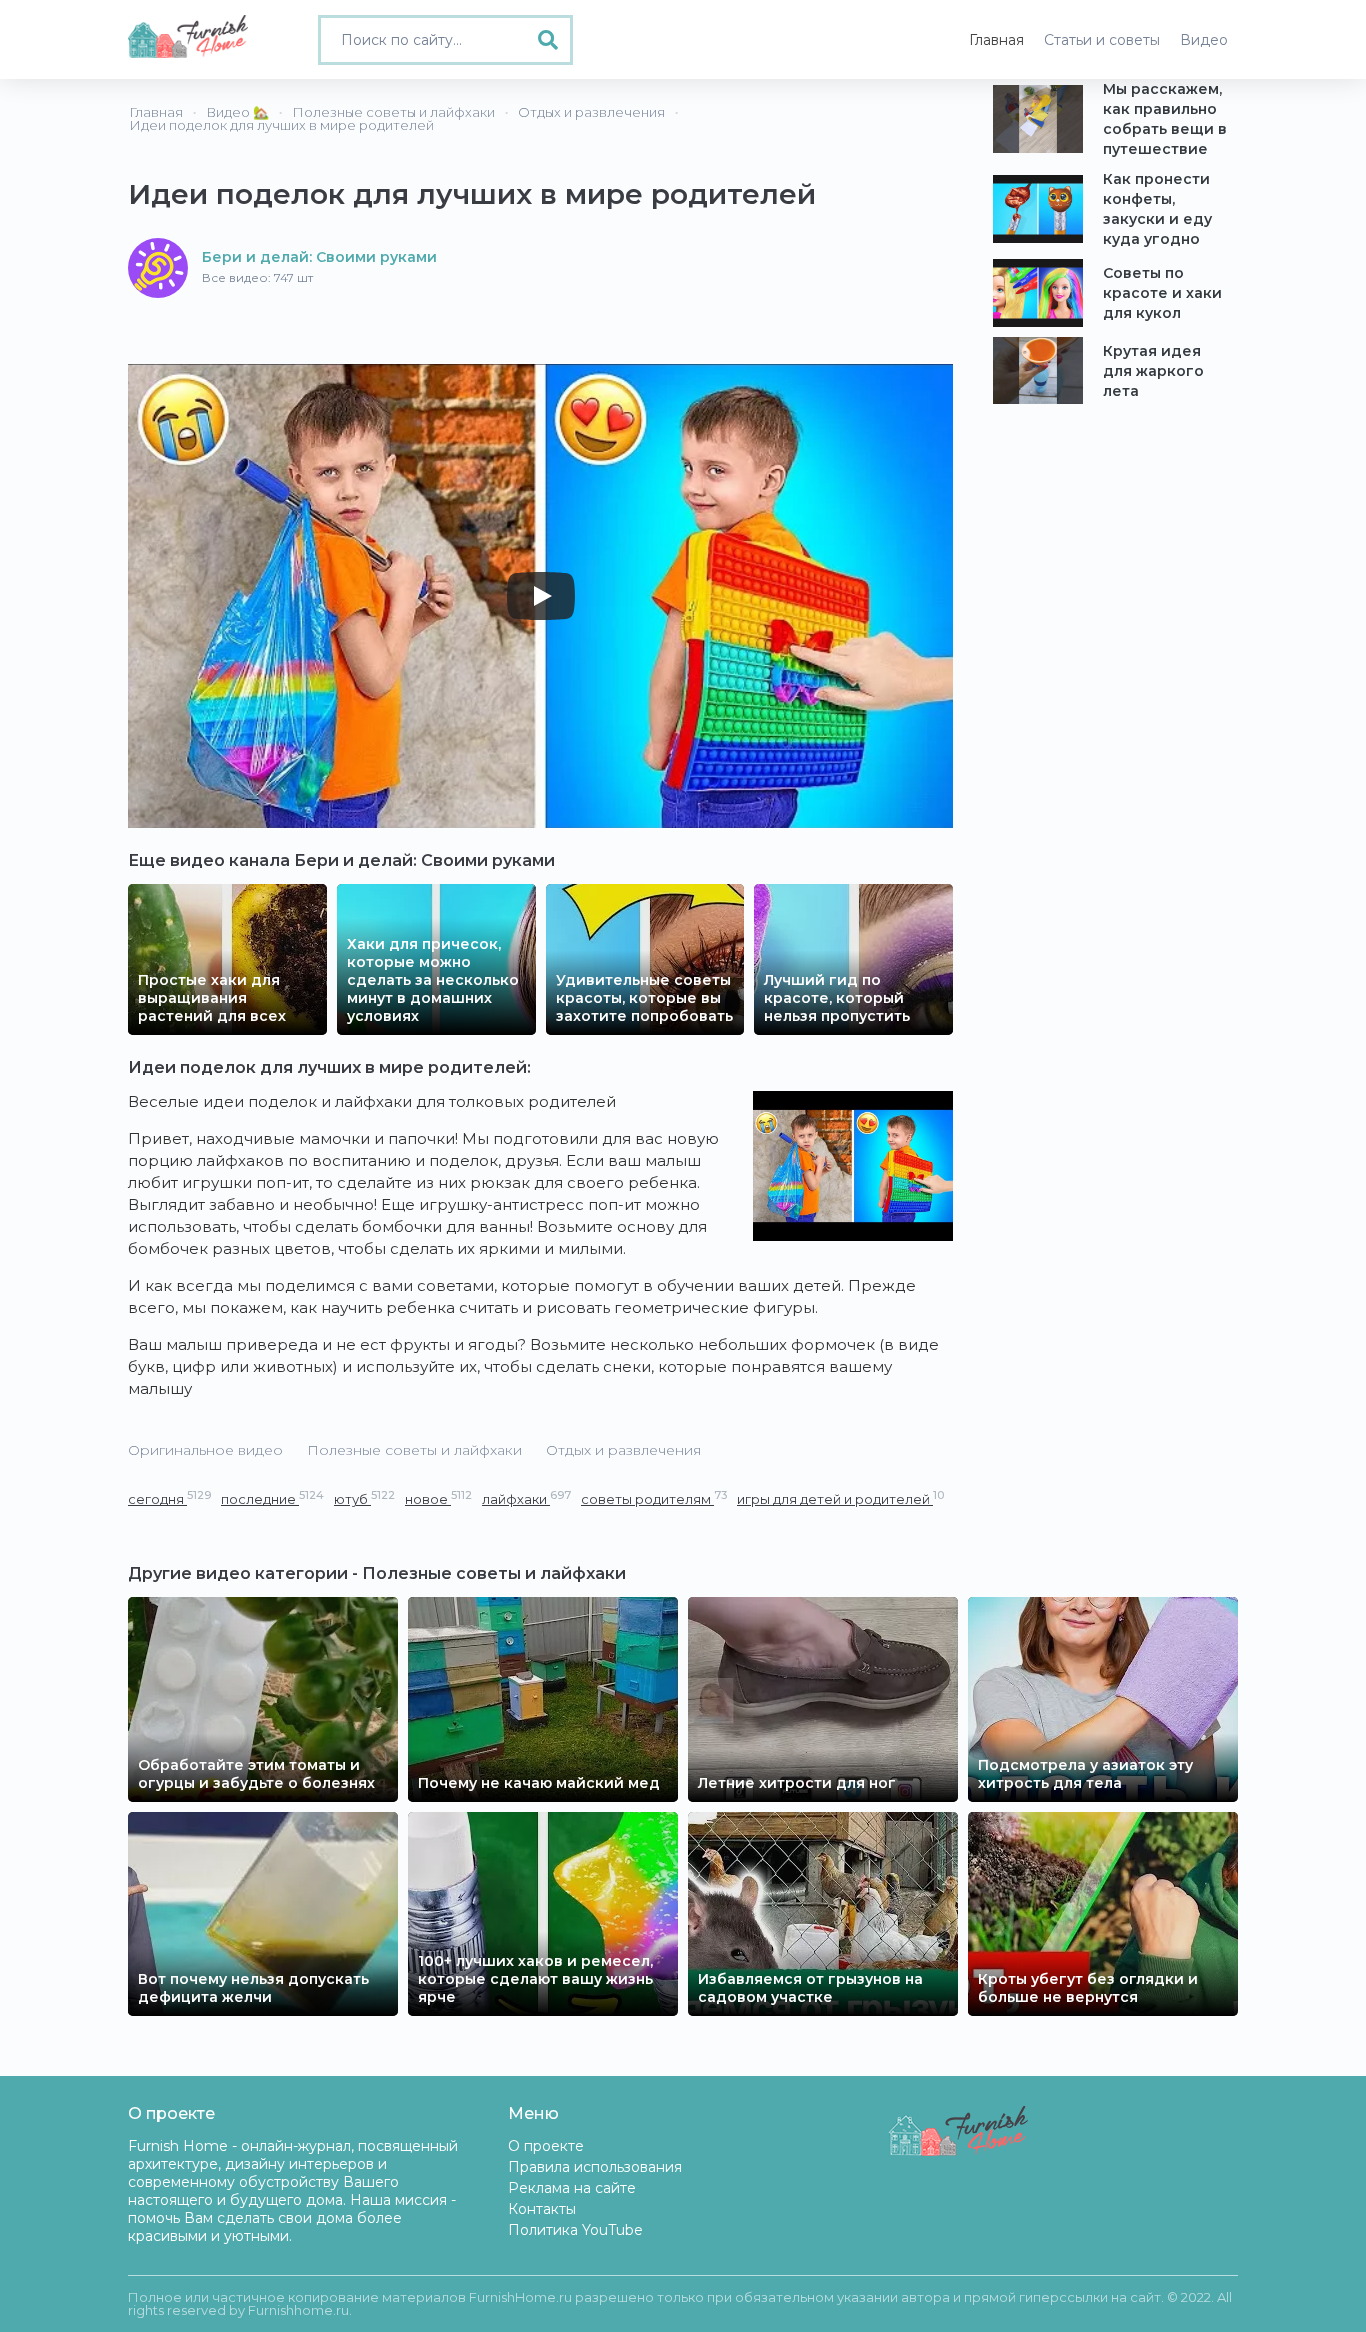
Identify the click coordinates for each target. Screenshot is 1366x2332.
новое (438, 1498)
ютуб (364, 1498)
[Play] (541, 596)
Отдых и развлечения (623, 1450)
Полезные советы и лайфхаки (414, 1450)
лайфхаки (526, 1498)
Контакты (542, 2209)
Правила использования (595, 2167)
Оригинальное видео (205, 1450)
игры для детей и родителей (840, 1498)
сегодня (169, 1498)
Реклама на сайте (572, 2188)
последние (272, 1498)
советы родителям (654, 1498)
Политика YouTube (575, 2230)
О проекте (546, 2146)
